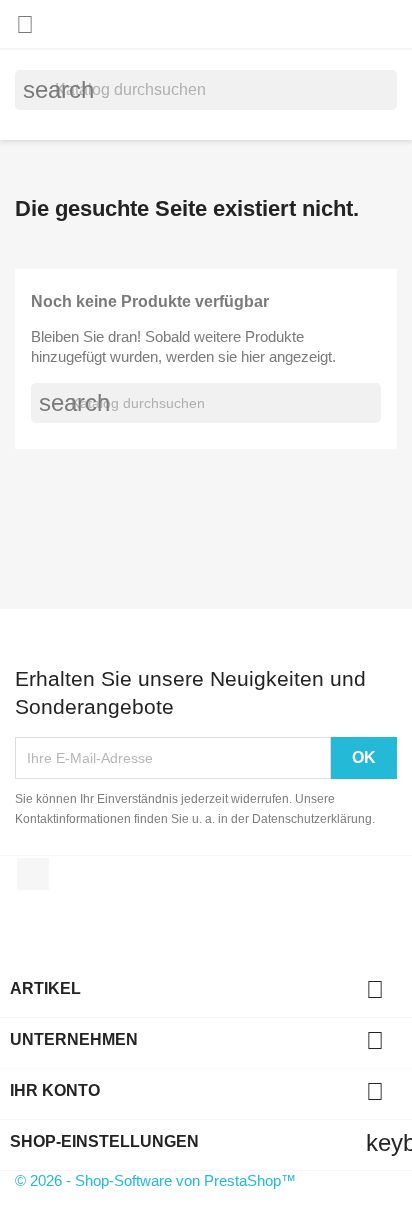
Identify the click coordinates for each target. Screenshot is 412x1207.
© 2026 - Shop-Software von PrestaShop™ (155, 1180)
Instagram (33, 874)
